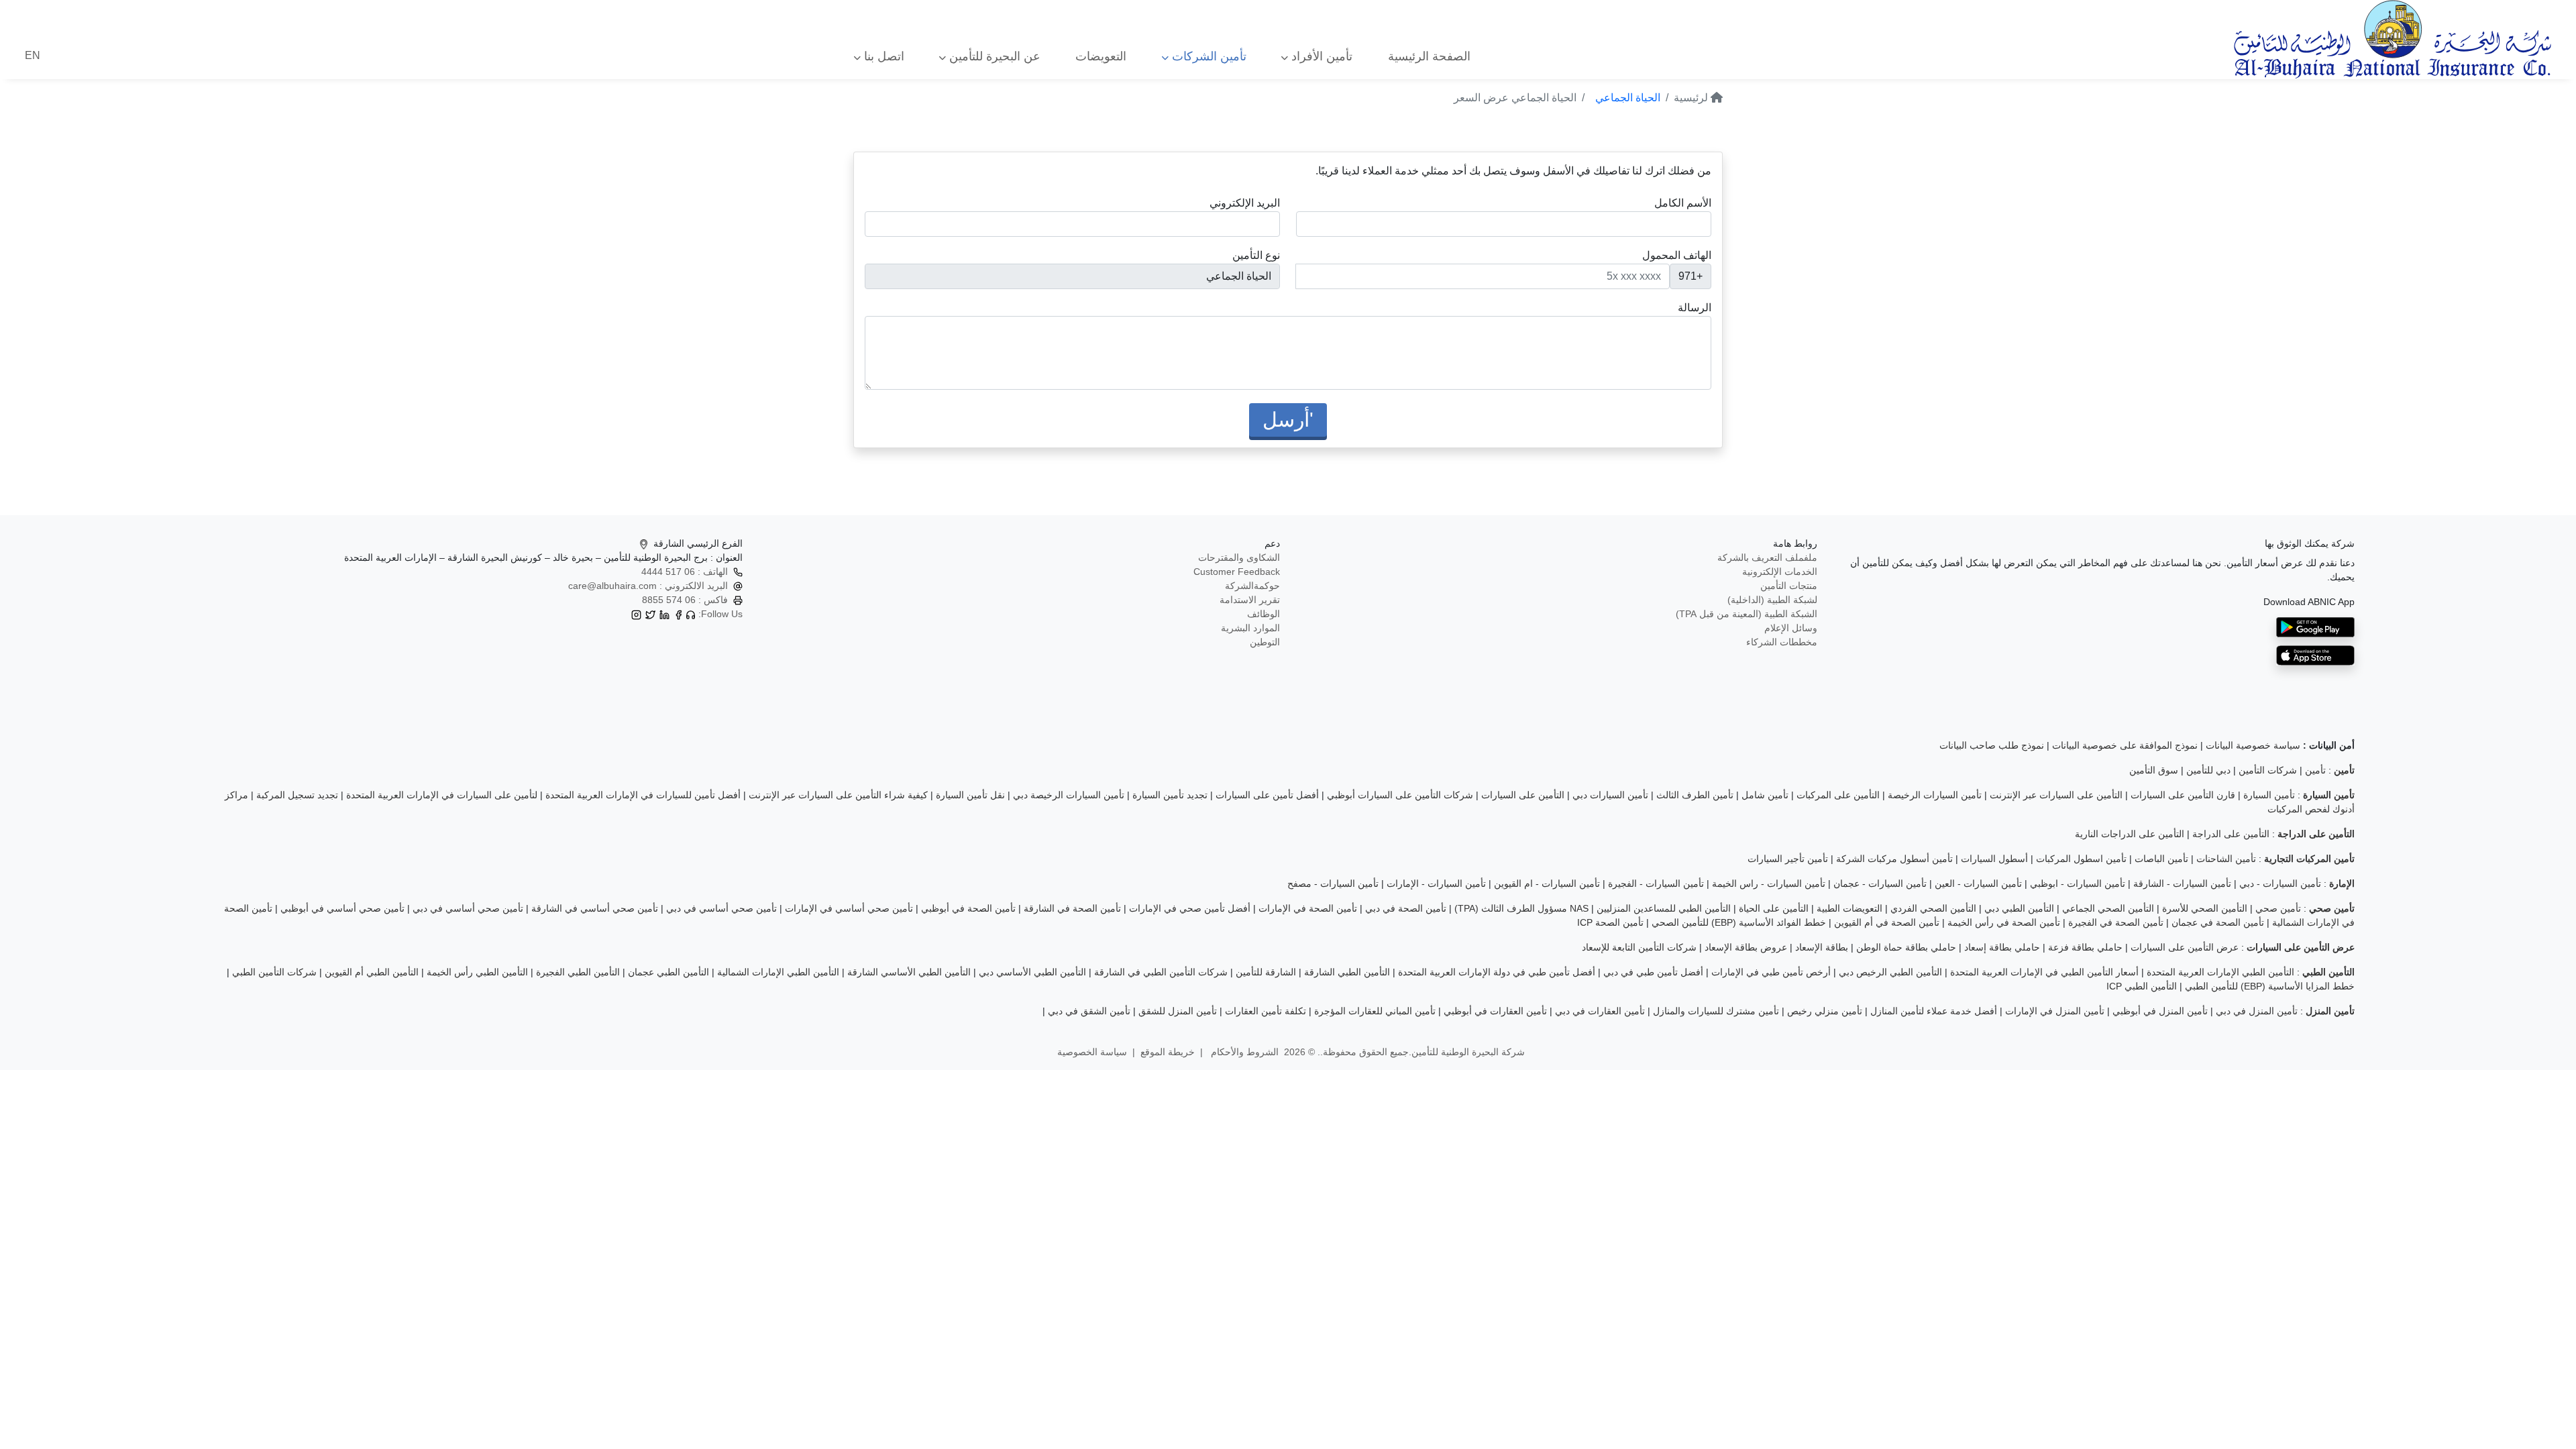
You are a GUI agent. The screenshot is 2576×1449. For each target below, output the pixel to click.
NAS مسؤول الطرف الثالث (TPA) (1521, 908)
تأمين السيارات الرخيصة (1935, 795)
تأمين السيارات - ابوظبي (2078, 883)
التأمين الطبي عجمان (668, 972)
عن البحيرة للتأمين (993, 56)
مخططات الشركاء (1782, 642)
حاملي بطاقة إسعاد (2002, 947)
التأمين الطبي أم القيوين (372, 972)
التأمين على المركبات (1838, 795)
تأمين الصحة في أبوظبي (968, 908)
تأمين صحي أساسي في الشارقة (595, 908)
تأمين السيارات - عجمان (1880, 883)
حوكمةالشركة (1252, 586)
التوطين (1265, 642)
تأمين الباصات (2161, 859)
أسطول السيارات (1994, 859)
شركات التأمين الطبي (274, 972)
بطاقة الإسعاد (1822, 947)
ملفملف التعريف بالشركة (1767, 557)
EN (33, 55)
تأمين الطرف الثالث (1695, 795)
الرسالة (1695, 308)
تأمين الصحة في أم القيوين (1887, 922)
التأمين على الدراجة (2231, 834)
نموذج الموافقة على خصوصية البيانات (2125, 745)
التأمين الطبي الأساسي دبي (1032, 972)
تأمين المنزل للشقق (1178, 1011)
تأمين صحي (2278, 908)
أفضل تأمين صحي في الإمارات (1190, 908)
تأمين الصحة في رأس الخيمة (2004, 922)
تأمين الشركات (1207, 56)
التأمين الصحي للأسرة (2205, 908)
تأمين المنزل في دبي (2257, 1011)
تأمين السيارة (2269, 795)
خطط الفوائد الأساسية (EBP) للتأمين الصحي (1739, 922)
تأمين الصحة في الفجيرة (2116, 922)
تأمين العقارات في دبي (1600, 1011)
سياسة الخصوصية (1092, 1052)
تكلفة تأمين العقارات (1266, 1011)
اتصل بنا (882, 56)
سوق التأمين (2154, 770)
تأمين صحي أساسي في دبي (721, 908)
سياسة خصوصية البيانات (2253, 745)
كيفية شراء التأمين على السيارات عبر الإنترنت (838, 795)
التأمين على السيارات (1523, 795)
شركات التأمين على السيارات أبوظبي (1400, 795)
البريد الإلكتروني (1245, 203)
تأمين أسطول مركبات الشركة (1894, 859)
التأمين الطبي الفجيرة (578, 972)
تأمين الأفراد (1320, 56)
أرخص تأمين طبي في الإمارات (1771, 972)
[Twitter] (650, 614)
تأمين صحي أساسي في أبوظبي (342, 908)
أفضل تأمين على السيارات (1267, 795)
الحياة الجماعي (1628, 98)
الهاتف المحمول (1677, 255)
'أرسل (1288, 420)
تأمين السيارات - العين (1978, 883)
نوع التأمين (1256, 255)
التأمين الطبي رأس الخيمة (477, 972)
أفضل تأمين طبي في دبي (1653, 972)
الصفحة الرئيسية (1429, 56)
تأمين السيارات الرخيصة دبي (1069, 795)
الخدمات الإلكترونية (1780, 572)
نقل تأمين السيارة (970, 795)
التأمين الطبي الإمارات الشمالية (778, 972)
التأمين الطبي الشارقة (1347, 972)
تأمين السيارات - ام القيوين (1547, 883)
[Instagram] (636, 614)
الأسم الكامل (1683, 203)
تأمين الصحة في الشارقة (1072, 908)
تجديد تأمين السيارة (1170, 795)
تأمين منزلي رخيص (1825, 1011)
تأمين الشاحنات (2226, 859)
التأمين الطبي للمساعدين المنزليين (1664, 908)
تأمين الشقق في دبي (1089, 1011)
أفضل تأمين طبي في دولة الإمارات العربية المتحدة (1497, 972)
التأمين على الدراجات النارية (2130, 834)
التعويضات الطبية (1849, 908)
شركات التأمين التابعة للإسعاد (1639, 947)
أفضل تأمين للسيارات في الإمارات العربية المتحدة (643, 795)
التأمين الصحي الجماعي (2108, 908)
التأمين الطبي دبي (2019, 908)
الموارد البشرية (1250, 628)
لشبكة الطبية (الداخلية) (1772, 600)
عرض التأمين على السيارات (2185, 947)
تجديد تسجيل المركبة (297, 795)
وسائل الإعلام (1791, 628)
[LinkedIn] (664, 614)
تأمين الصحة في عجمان (2218, 922)
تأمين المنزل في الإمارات (2055, 1011)
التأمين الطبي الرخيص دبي (1890, 972)
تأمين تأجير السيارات (1788, 859)
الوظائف (1264, 614)
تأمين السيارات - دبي (2280, 883)
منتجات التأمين (1789, 586)
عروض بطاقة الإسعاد (1746, 947)
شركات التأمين (2268, 770)
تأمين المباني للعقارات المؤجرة (1375, 1011)
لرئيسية (1692, 98)
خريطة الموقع (1168, 1052)
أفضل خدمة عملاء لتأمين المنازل (1934, 1011)
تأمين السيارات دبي (1610, 795)
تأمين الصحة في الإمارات (1308, 908)
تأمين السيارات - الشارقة (2182, 883)
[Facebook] (679, 614)
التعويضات (1101, 56)
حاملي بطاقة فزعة (2085, 947)
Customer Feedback (1237, 572)
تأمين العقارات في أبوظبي (1495, 1011)
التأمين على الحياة (1774, 908)
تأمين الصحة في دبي (1406, 908)
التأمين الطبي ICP (2142, 986)
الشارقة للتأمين (1266, 972)
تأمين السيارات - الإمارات (1436, 883)
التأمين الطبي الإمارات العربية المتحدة (2220, 972)
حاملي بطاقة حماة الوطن (1906, 947)
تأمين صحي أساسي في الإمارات (849, 908)
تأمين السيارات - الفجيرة (1656, 883)
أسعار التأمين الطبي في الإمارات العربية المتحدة (2044, 972)
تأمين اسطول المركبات (2081, 859)
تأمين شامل (1765, 795)
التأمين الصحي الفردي (1933, 908)
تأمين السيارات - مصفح (1333, 883)
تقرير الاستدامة (1250, 600)
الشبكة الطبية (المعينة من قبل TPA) (1747, 614)
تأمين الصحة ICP (1610, 922)
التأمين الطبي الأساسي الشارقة (909, 972)
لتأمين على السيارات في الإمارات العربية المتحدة (442, 795)
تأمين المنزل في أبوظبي (2160, 1011)
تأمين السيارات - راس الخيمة (1769, 883)
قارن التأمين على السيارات (2183, 795)
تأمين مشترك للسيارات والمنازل (1716, 1011)
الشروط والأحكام (1243, 1052)
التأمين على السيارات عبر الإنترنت (2056, 795)
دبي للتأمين (2208, 770)
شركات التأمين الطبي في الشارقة (1161, 972)
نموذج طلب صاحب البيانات (1992, 745)
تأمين (2315, 770)
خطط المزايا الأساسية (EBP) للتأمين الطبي (2270, 986)
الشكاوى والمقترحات (1239, 557)
